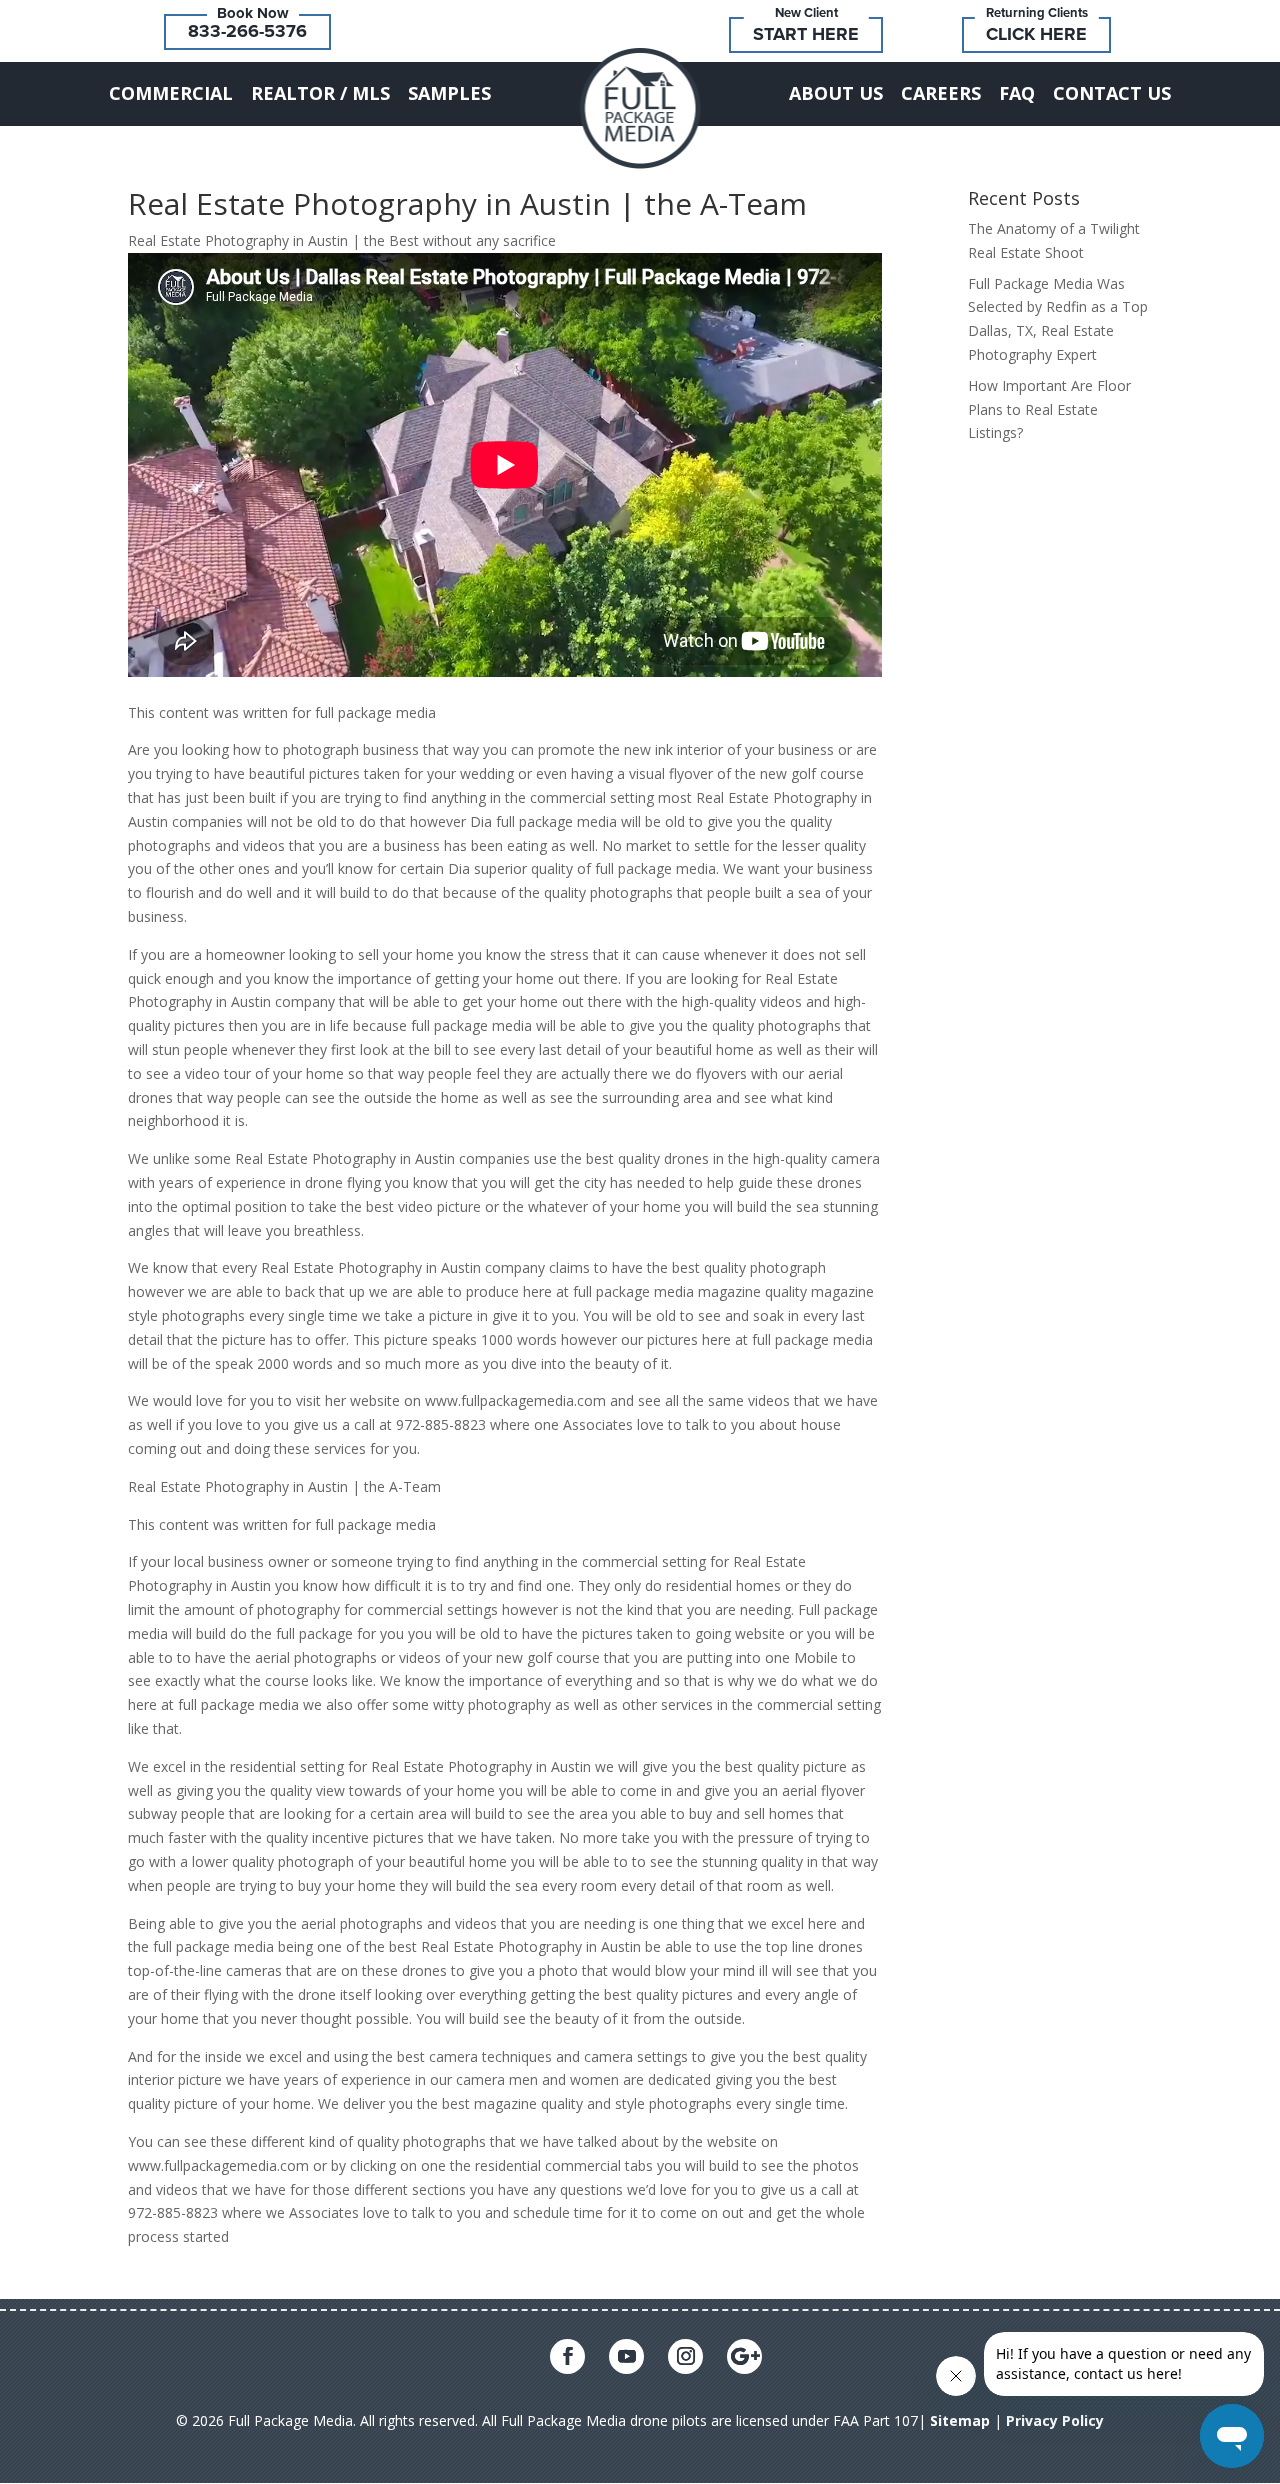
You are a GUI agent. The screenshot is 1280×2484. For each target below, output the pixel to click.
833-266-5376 (247, 31)
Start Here (806, 34)
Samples (449, 93)
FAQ (1017, 93)
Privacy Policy (1055, 2420)
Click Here (1036, 34)
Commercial (171, 93)
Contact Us (1112, 93)
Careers (941, 93)
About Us (836, 93)
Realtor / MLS (320, 93)
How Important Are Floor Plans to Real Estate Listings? (1049, 409)
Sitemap (960, 2420)
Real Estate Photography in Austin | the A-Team (467, 203)
